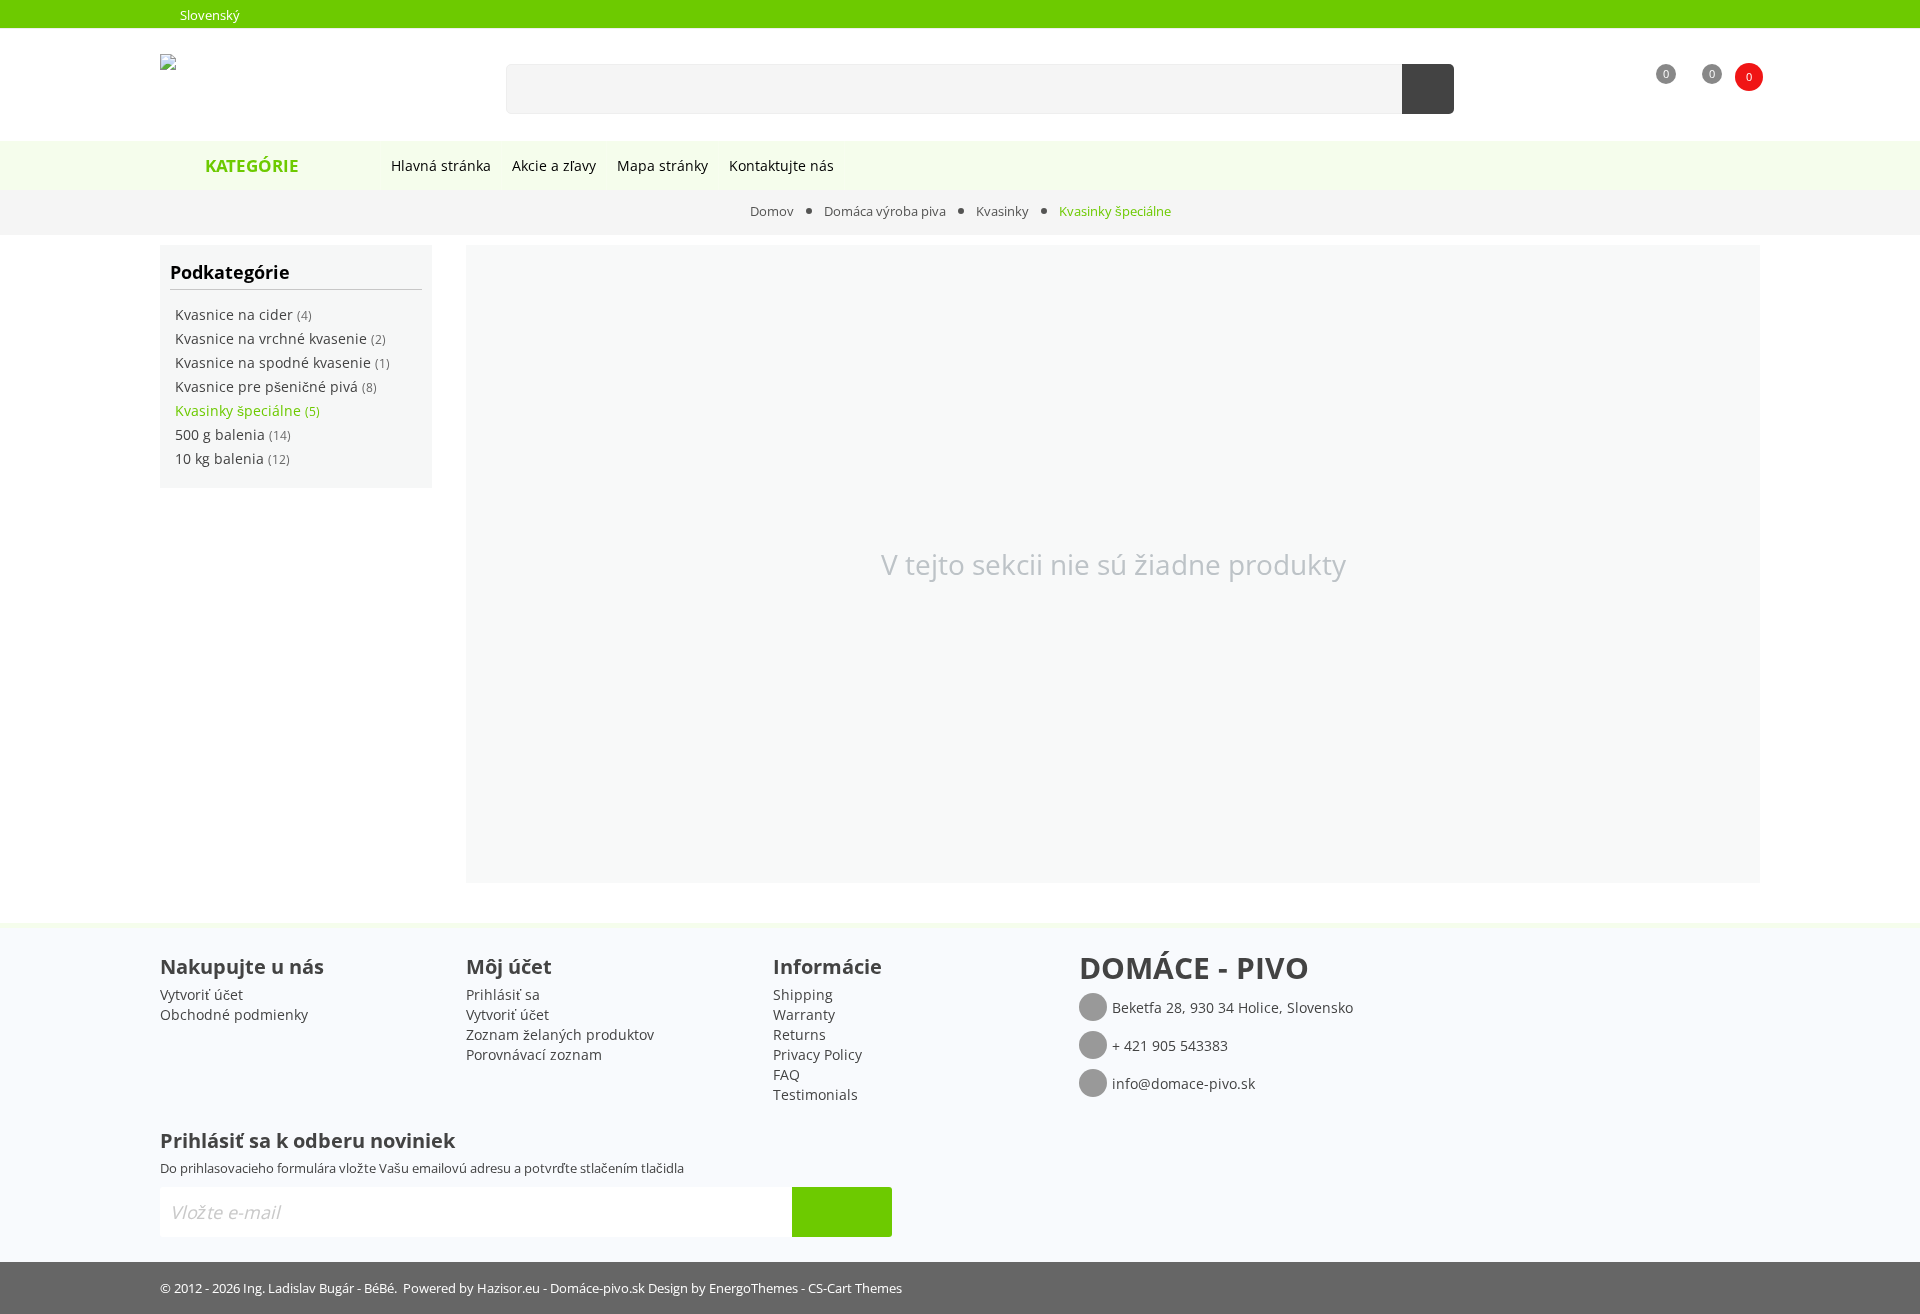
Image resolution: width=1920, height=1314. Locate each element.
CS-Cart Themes (855, 1288)
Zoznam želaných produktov (560, 1034)
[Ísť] (842, 1212)
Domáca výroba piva (885, 211)
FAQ (786, 1074)
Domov (772, 211)
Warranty (804, 1014)
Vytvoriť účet (201, 994)
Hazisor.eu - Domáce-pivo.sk (561, 1288)
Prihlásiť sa (503, 994)
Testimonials (815, 1094)
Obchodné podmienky (234, 1014)
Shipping (803, 994)
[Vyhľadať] (1428, 89)
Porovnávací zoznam (534, 1054)
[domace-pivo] (259, 79)
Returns (799, 1034)
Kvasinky (1002, 211)
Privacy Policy (817, 1054)
